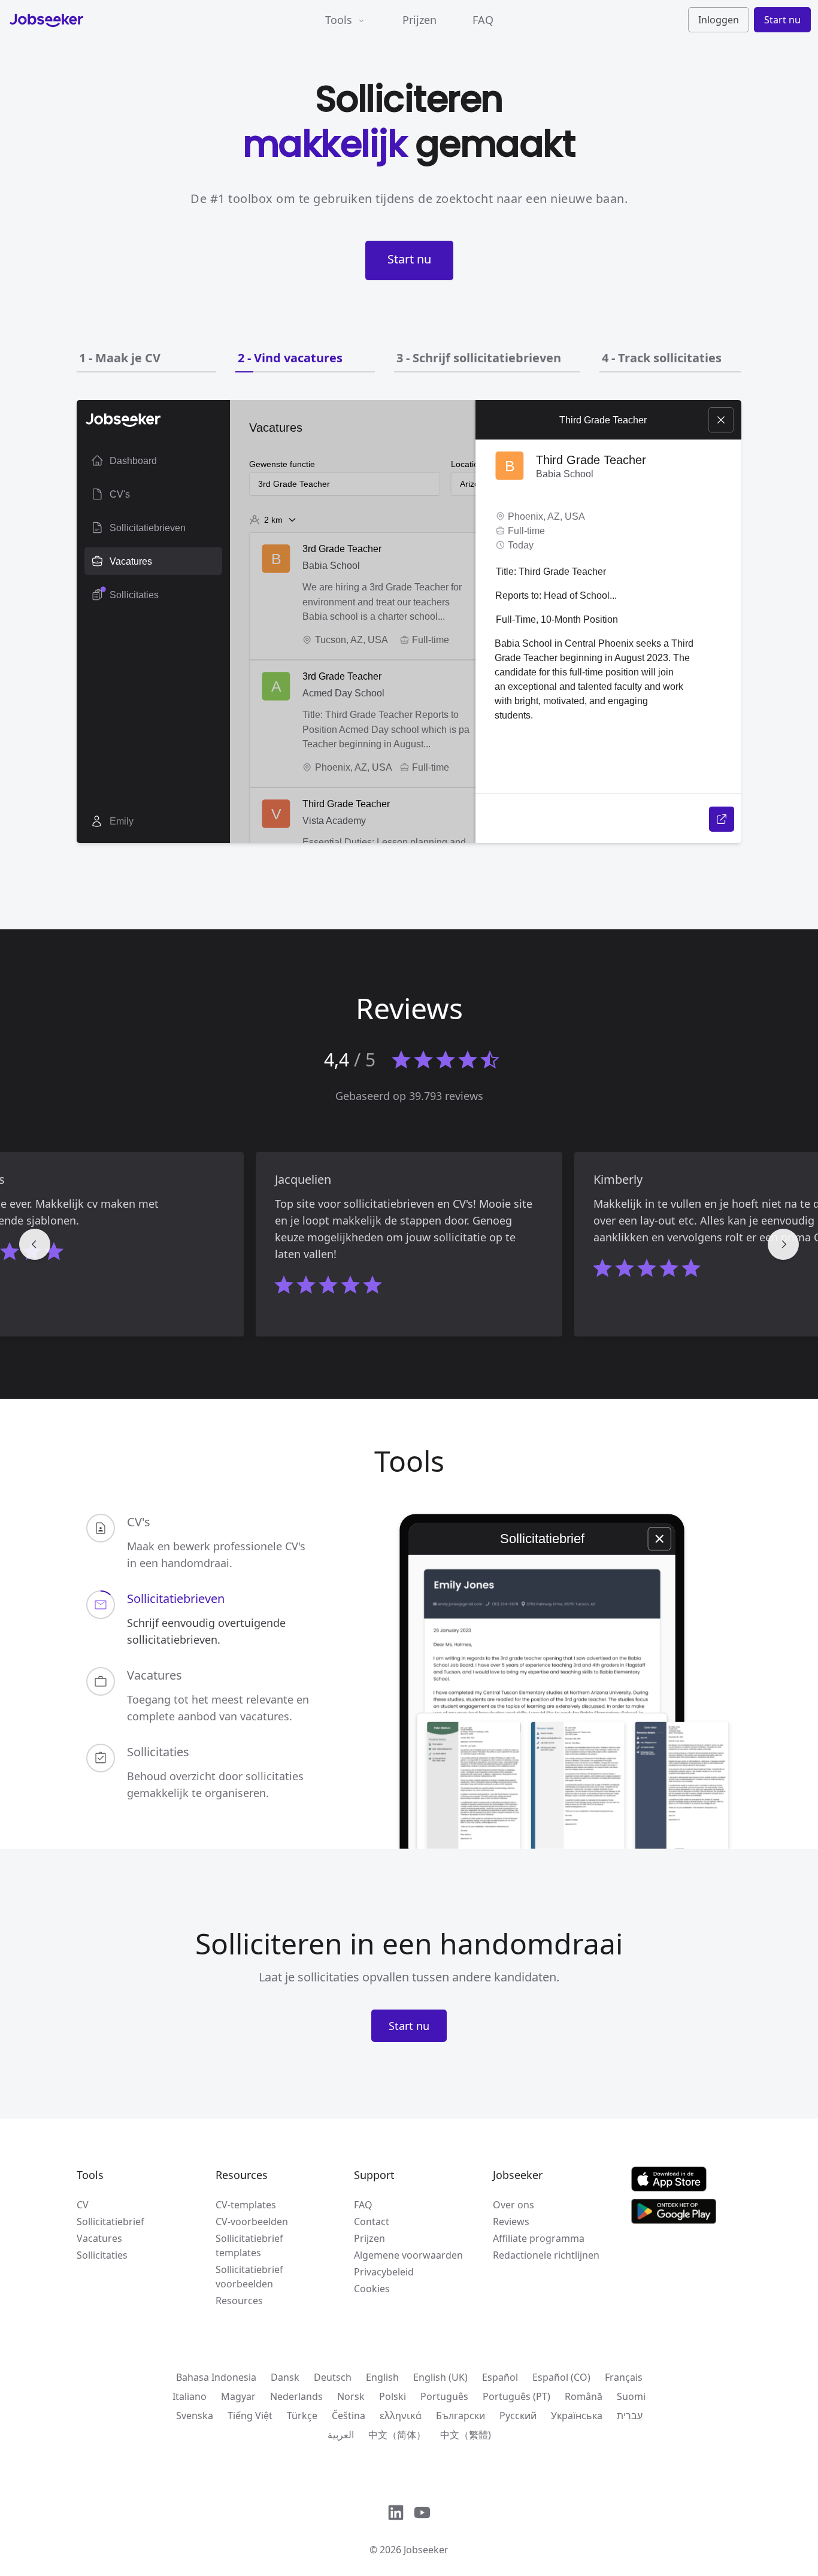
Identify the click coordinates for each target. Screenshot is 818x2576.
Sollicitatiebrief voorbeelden (249, 2277)
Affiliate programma (539, 2238)
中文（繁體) (466, 2435)
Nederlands (296, 2396)
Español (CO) (561, 2377)
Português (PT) (516, 2396)
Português (444, 2396)
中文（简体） (397, 2435)
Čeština (349, 2416)
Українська (577, 2416)
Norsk (351, 2396)
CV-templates (246, 2205)
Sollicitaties (102, 2255)
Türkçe (302, 2416)
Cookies (372, 2289)
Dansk (285, 2377)
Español (500, 2377)
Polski (393, 2396)
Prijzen (419, 20)
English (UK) (440, 2377)
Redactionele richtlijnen (546, 2255)
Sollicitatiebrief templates (249, 2245)
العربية (341, 2435)
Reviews (511, 2222)
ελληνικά (401, 2416)
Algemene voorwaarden (408, 2255)
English (382, 2377)
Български (460, 2416)
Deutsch (333, 2377)
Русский (518, 2416)
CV (83, 2205)
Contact (372, 2222)
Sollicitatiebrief (110, 2222)
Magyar (238, 2396)
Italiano (190, 2396)
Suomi (631, 2396)
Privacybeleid (384, 2272)
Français (624, 2377)
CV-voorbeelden (252, 2222)
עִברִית (630, 2416)
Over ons (513, 2205)
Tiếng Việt (250, 2416)
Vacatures (99, 2238)
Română (584, 2396)
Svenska (195, 2416)
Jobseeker (426, 2550)
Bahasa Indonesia (216, 2377)
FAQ (483, 20)
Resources (239, 2301)
